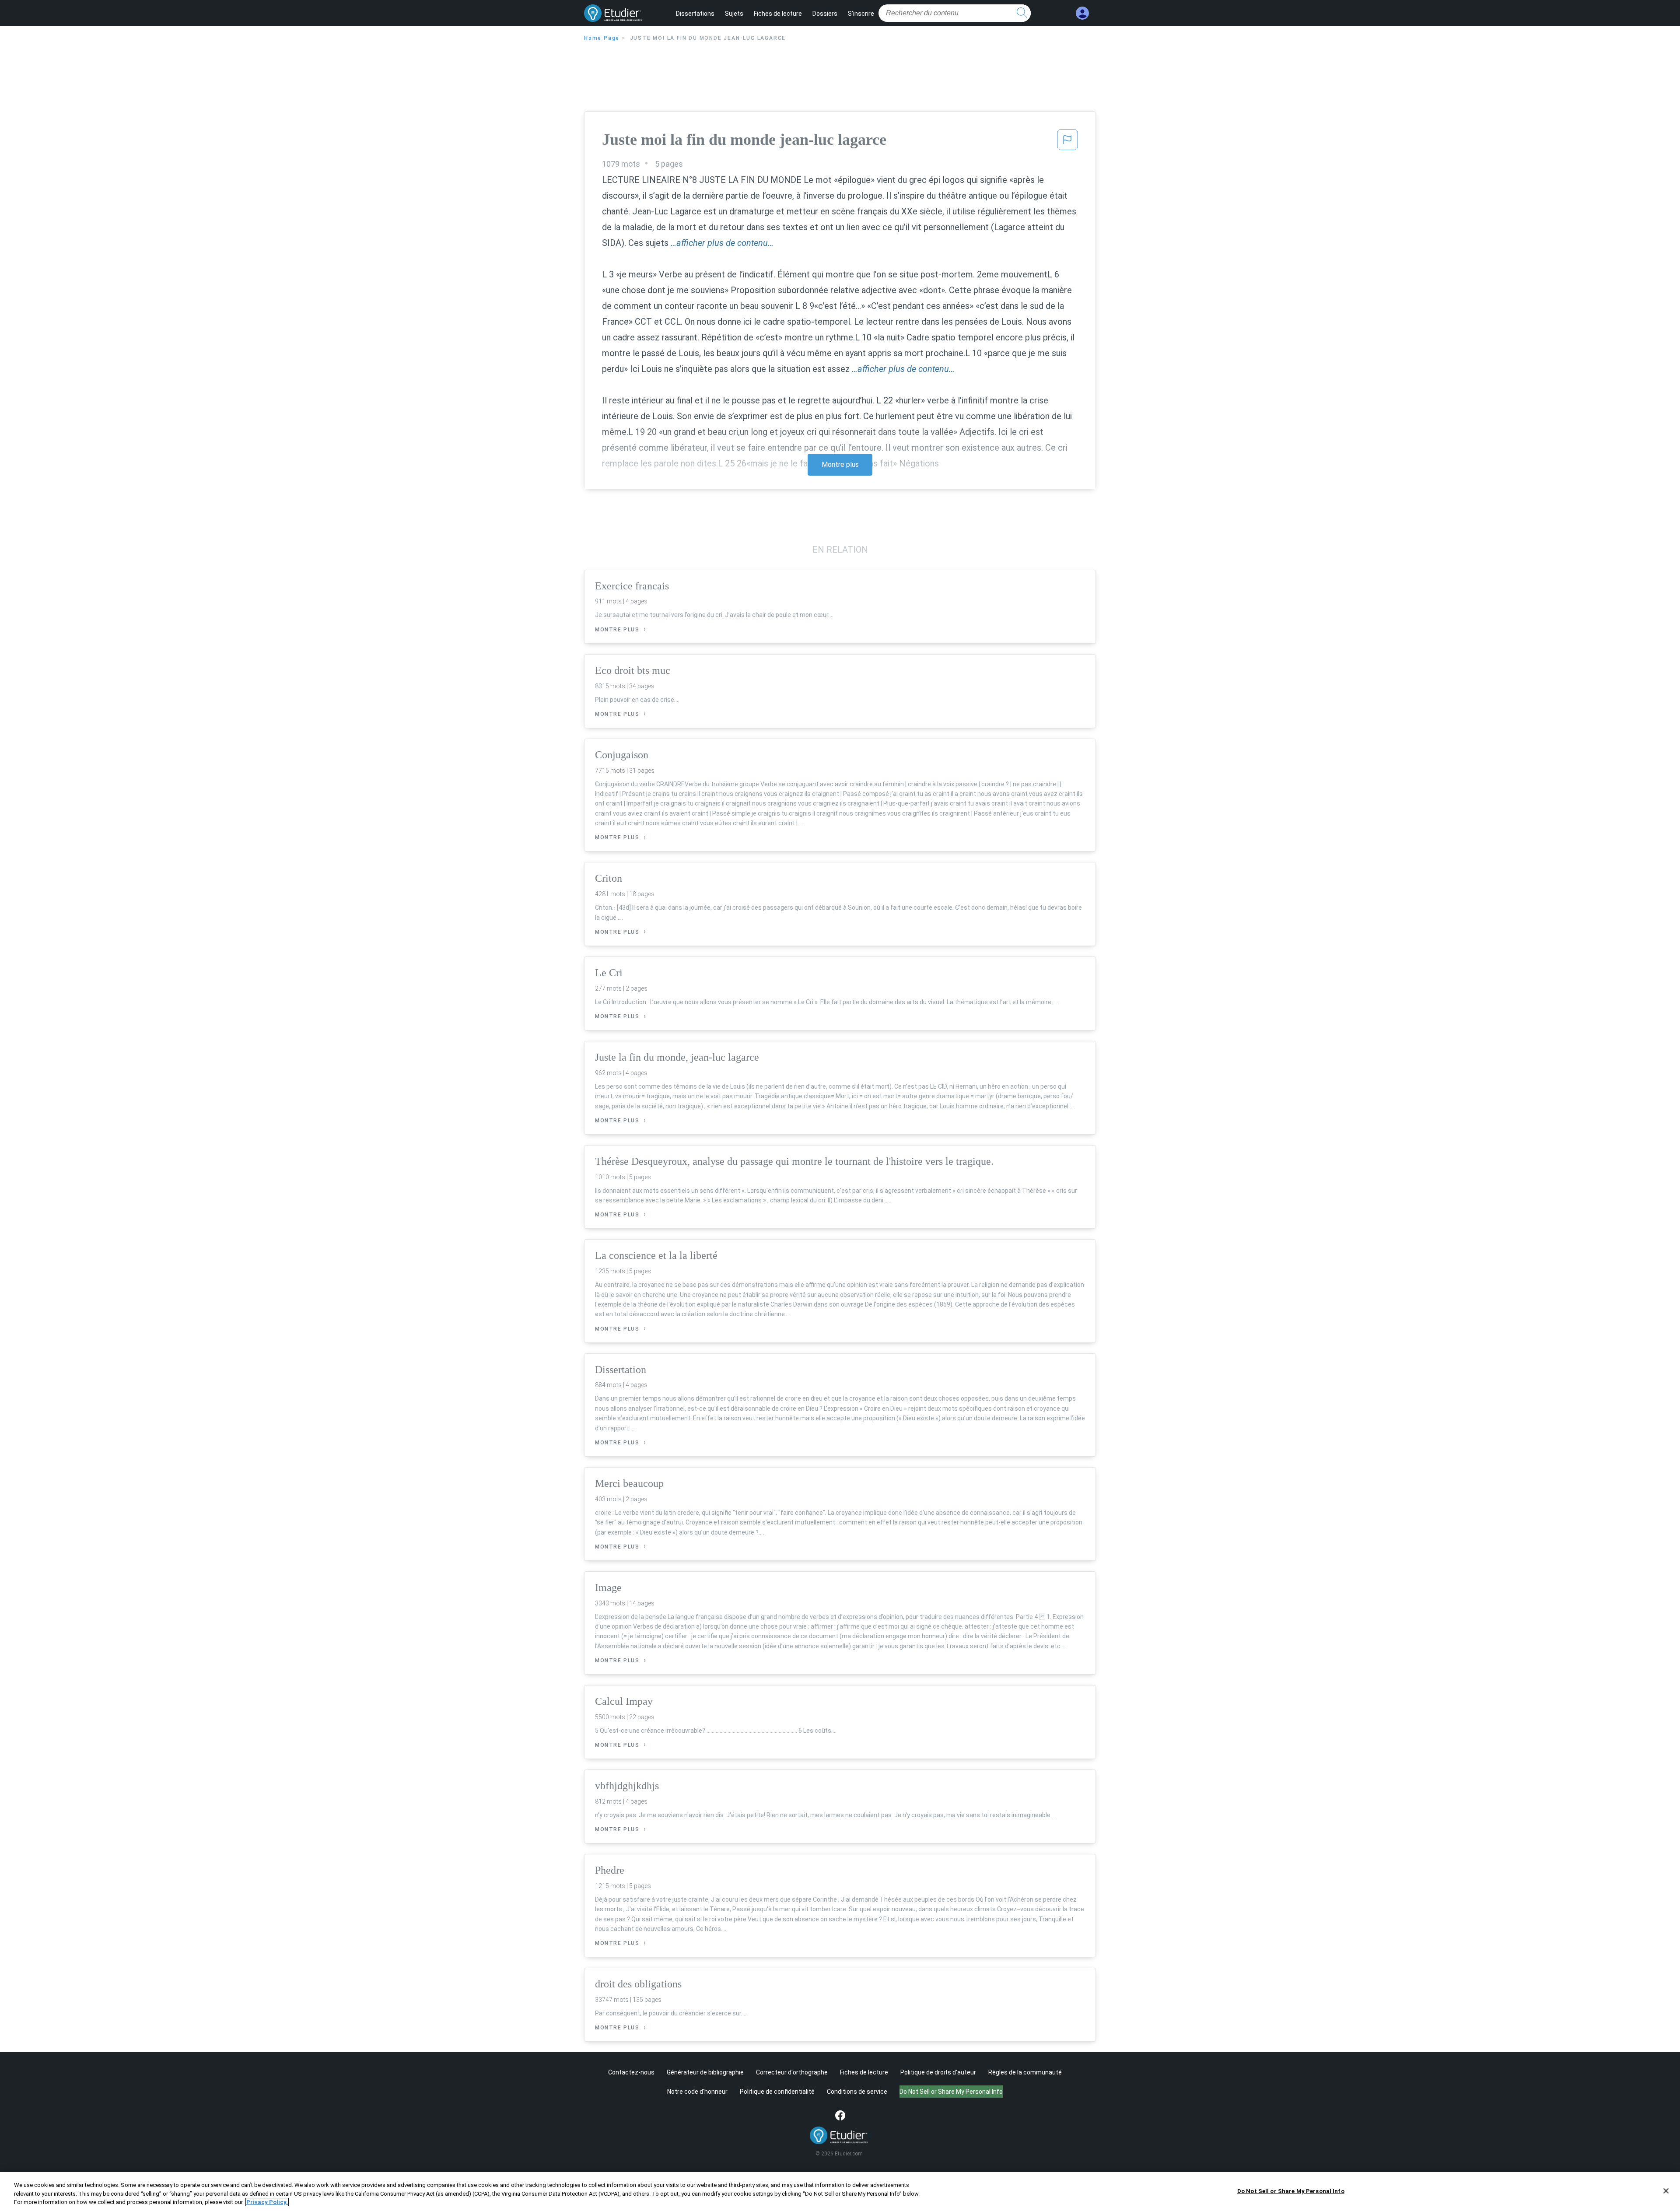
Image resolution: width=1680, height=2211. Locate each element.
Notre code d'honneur (697, 2092)
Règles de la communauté (1025, 2072)
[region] (840, 2192)
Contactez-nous (631, 2072)
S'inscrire (861, 14)
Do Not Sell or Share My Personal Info (1291, 2191)
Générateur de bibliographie (705, 2072)
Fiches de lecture (778, 14)
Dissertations (695, 14)
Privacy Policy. (267, 2202)
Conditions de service (857, 2092)
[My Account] (1082, 13)
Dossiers (825, 14)
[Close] (1666, 2191)
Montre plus (840, 464)
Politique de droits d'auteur (938, 2072)
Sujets (734, 14)
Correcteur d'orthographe (792, 2072)
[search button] (1022, 13)
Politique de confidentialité (777, 2092)
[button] (1067, 142)
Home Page (602, 38)
